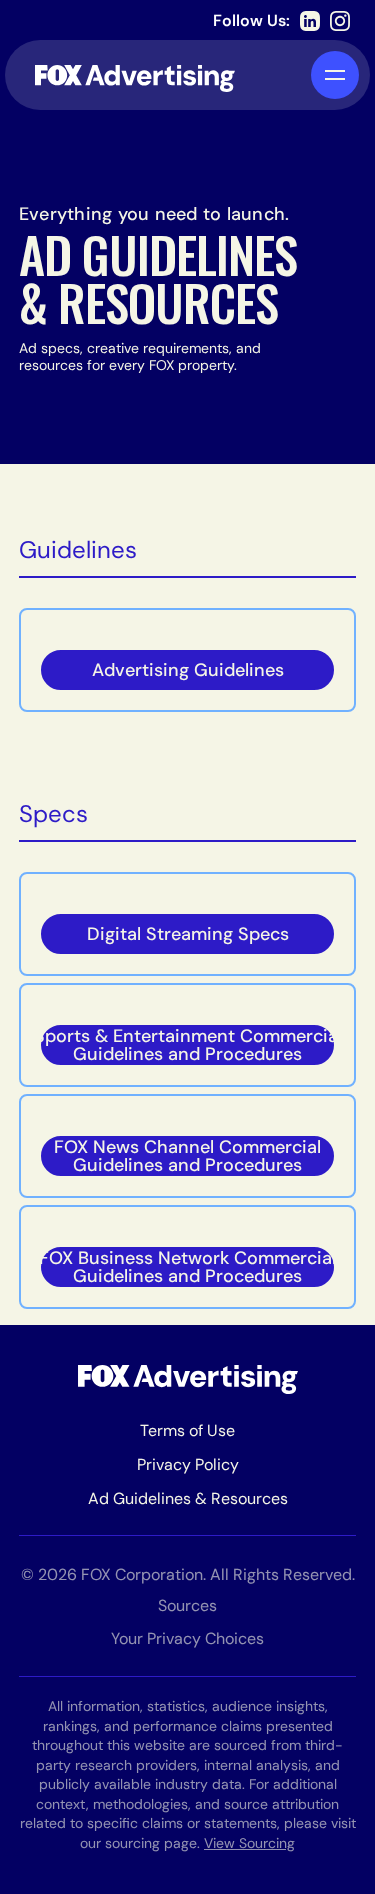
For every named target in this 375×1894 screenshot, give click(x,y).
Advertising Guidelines (188, 670)
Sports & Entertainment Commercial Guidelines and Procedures (188, 1045)
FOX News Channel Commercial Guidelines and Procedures (187, 1156)
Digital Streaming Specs (188, 934)
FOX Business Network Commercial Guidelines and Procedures (188, 1267)
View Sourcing (249, 1843)
